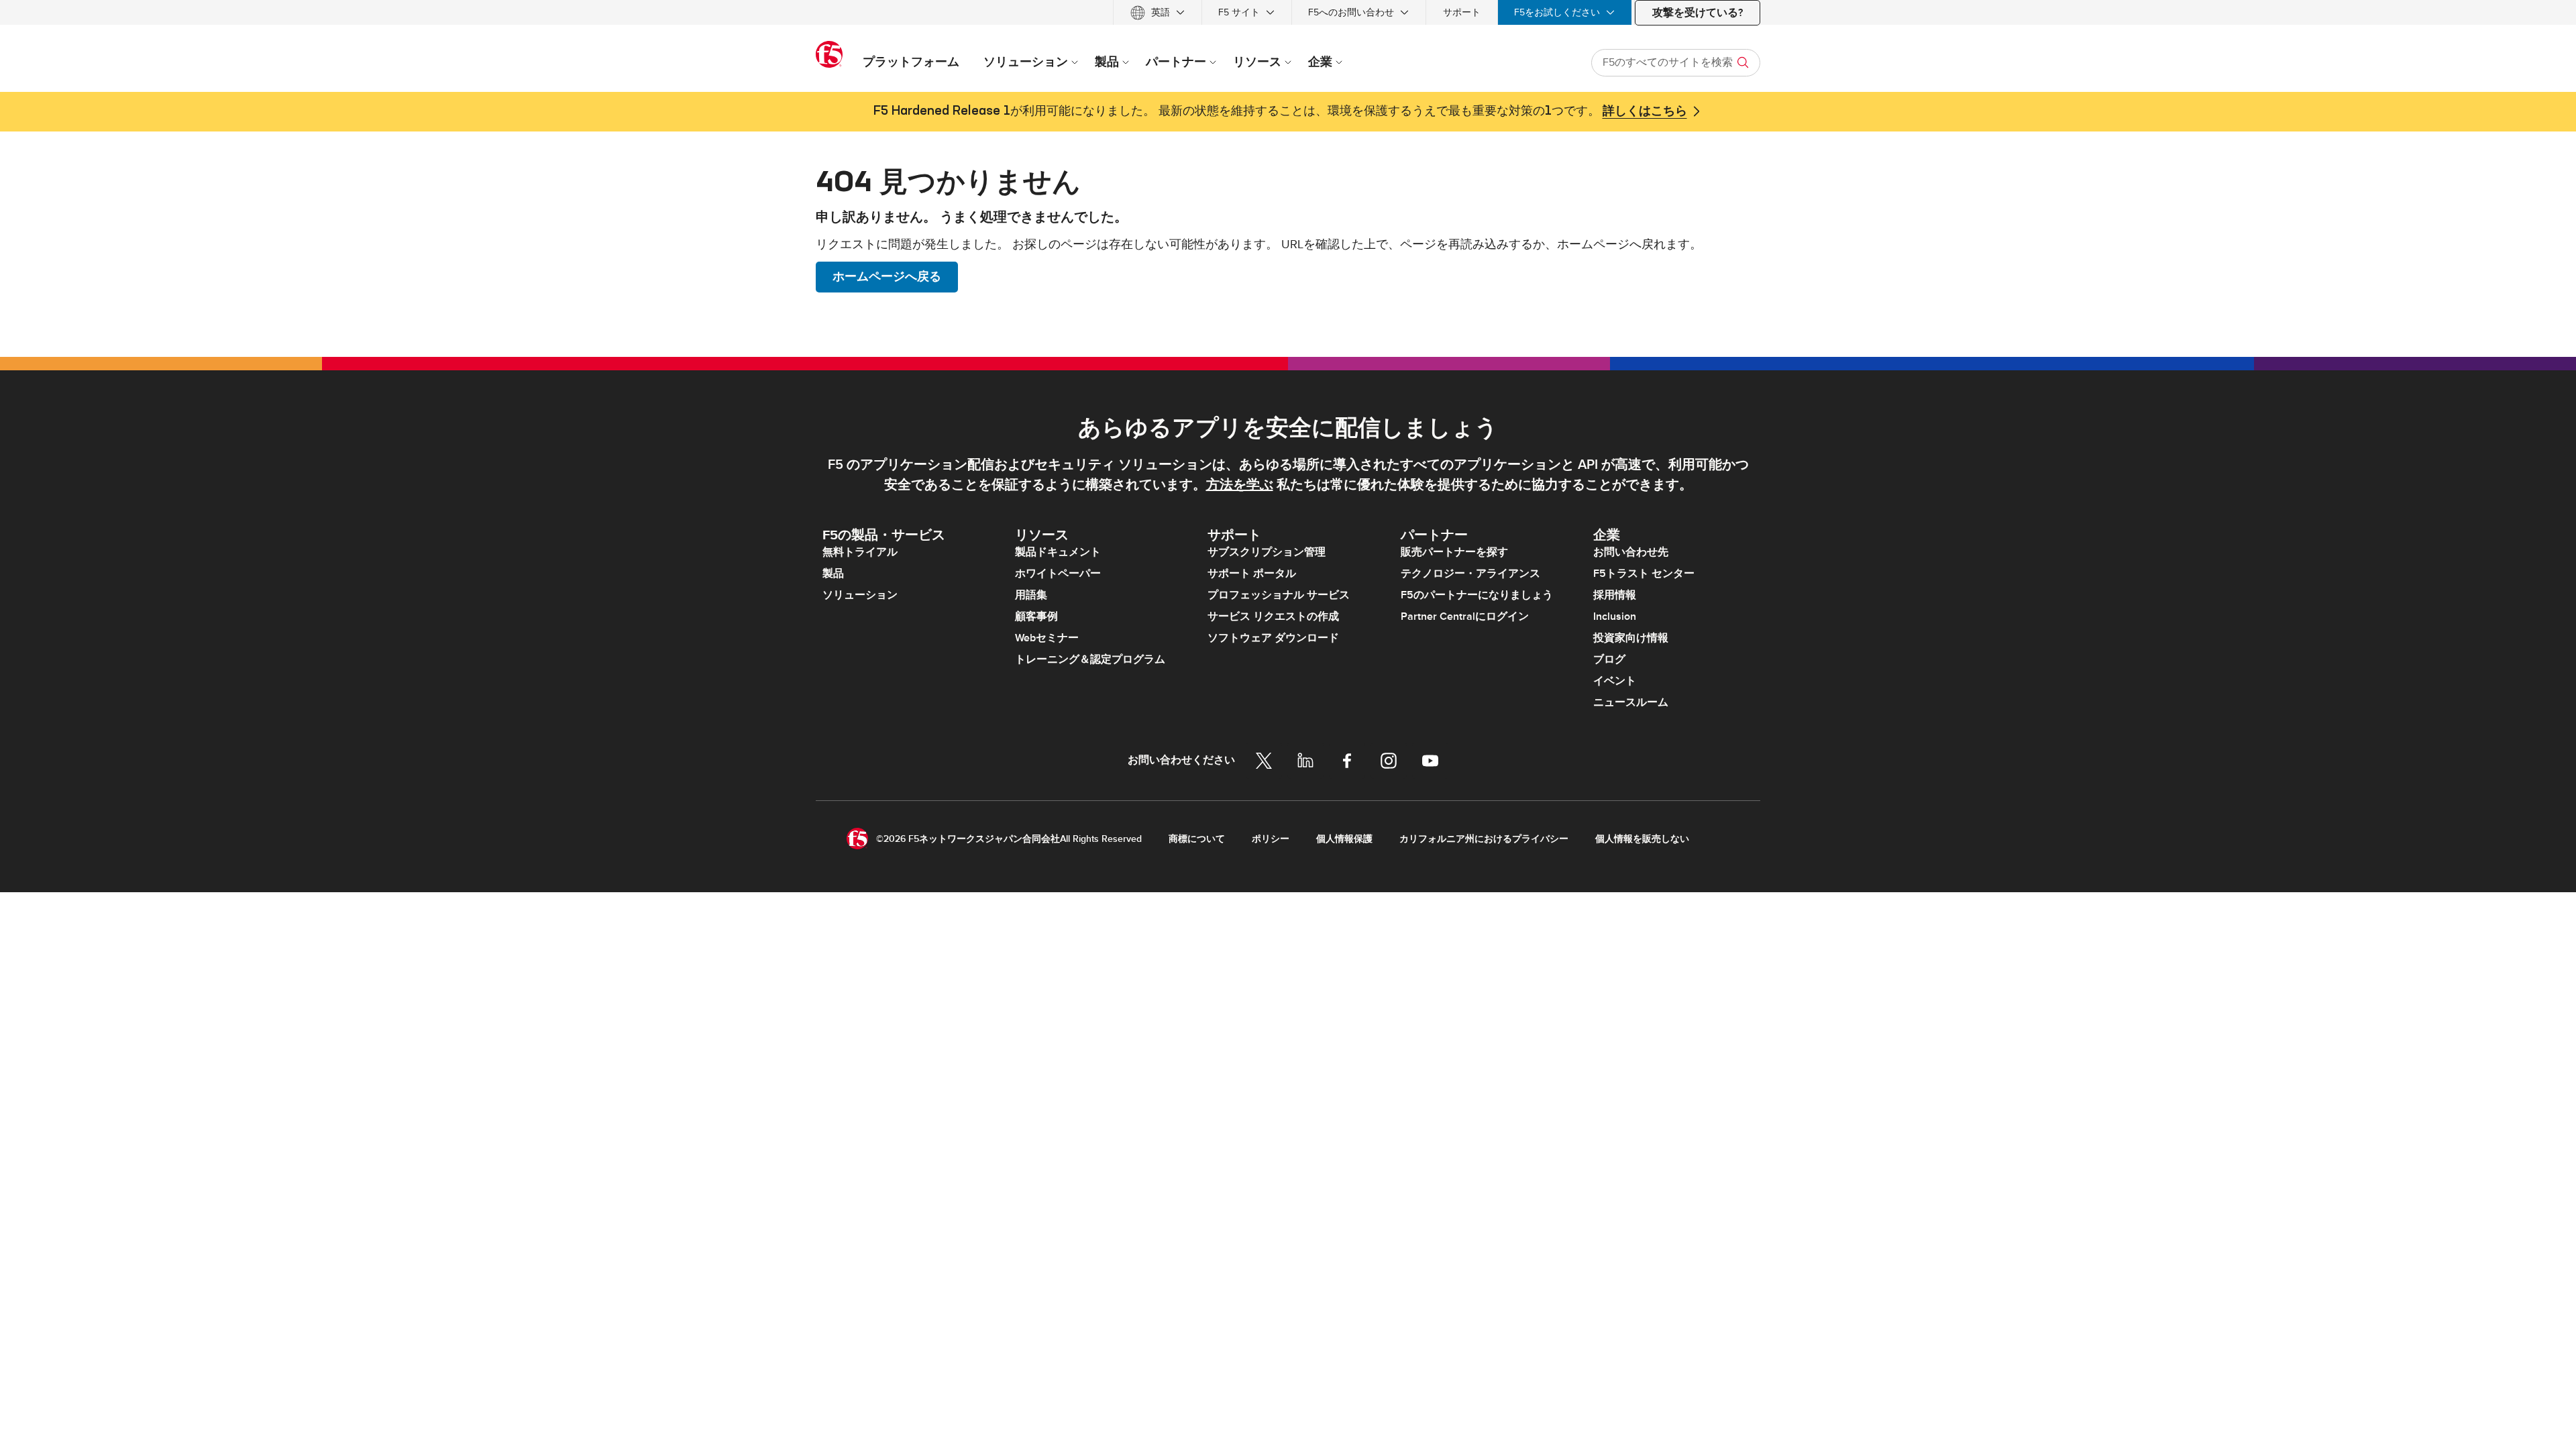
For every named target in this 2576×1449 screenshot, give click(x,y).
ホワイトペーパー (1058, 574)
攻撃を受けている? (1698, 13)
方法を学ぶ (1240, 485)
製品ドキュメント (1058, 552)
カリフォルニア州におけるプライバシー (1484, 839)
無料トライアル (860, 552)
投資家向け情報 (1631, 638)
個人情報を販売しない (1642, 839)
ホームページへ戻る (887, 277)
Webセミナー (1047, 638)
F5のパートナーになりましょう (1477, 595)
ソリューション (860, 595)
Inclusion (1615, 616)
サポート (1462, 12)
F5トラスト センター (1644, 574)
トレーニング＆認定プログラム (1090, 659)
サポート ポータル (1252, 574)
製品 (833, 574)
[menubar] (1288, 12)
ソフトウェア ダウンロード (1273, 638)
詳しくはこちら (1645, 111)
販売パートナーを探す (1454, 552)
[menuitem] (1158, 12)
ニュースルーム (1631, 702)
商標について (1197, 839)
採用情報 (1615, 595)
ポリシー (1271, 839)
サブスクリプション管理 (1267, 552)
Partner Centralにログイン (1465, 616)
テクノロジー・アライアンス (1470, 574)
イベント (1615, 681)
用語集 (1031, 595)
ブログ (1609, 659)
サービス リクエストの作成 (1273, 616)
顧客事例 (1036, 616)
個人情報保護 (1344, 839)
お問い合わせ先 (1631, 552)
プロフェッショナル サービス (1279, 595)
